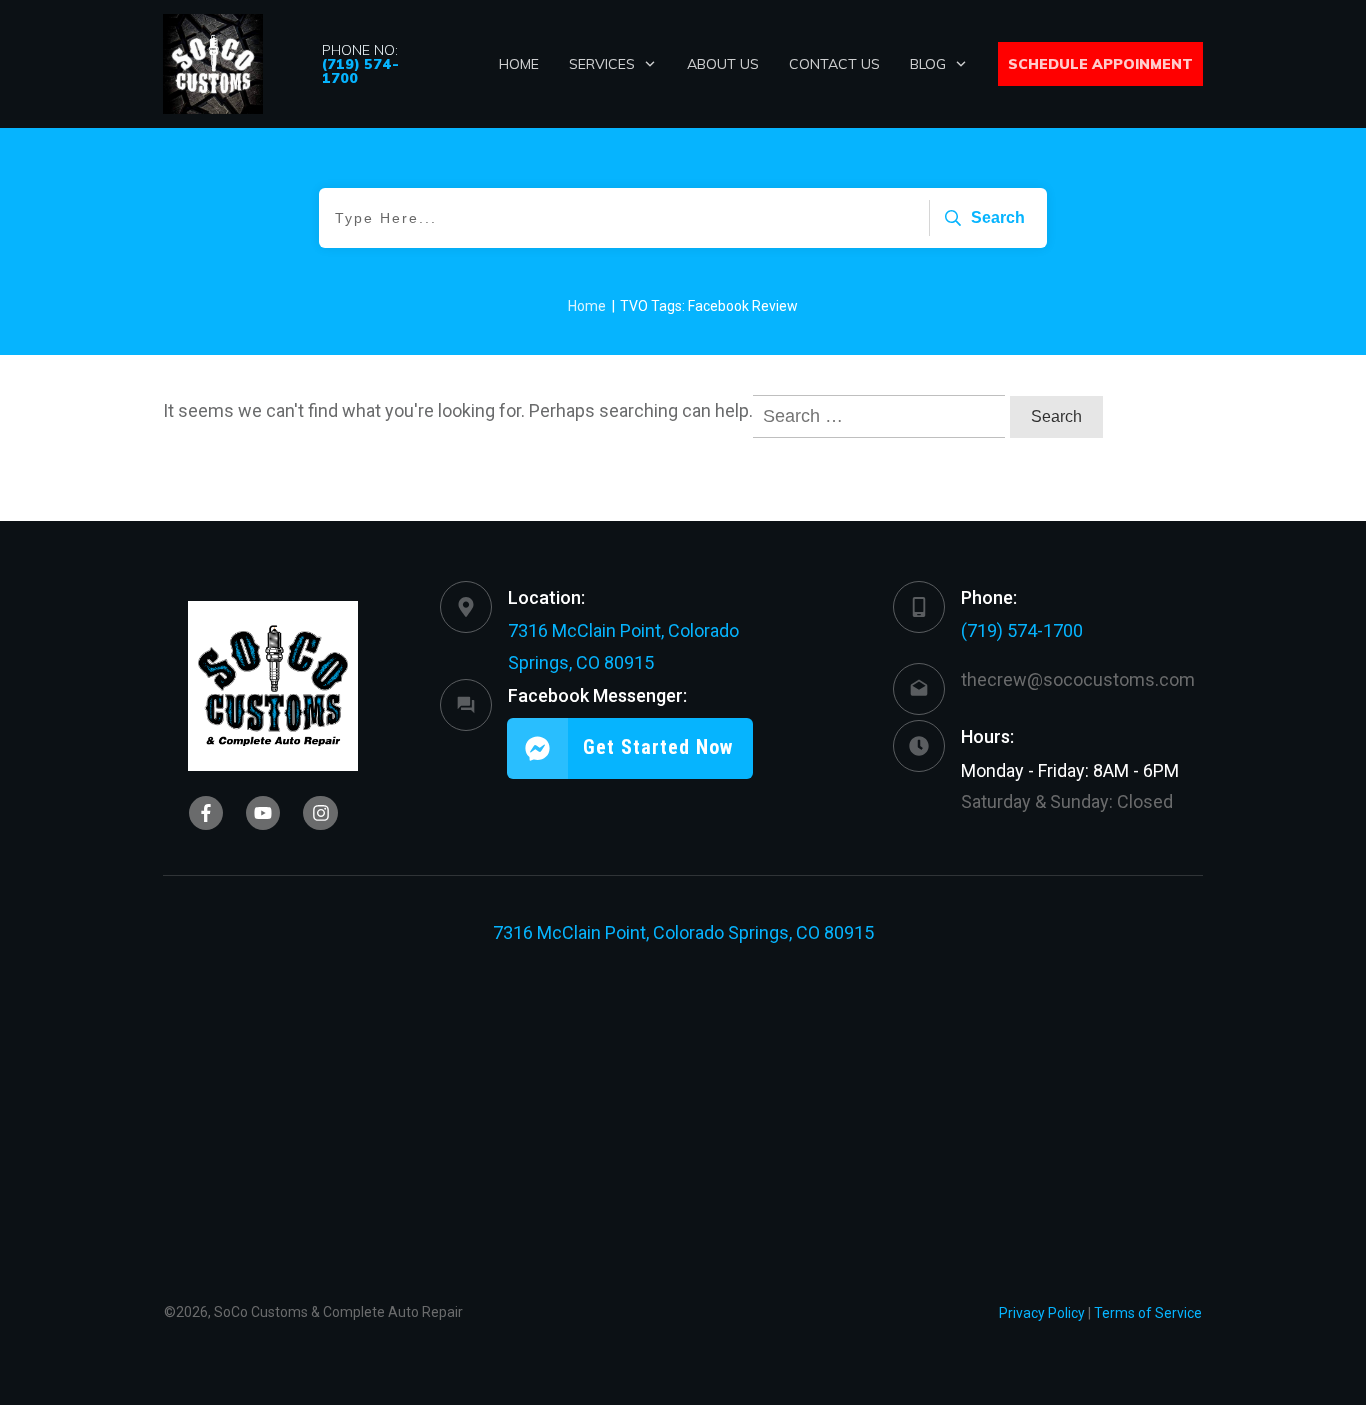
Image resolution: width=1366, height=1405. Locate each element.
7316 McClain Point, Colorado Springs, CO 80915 (683, 932)
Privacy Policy (1042, 1313)
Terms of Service (1148, 1313)
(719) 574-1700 (1022, 630)
